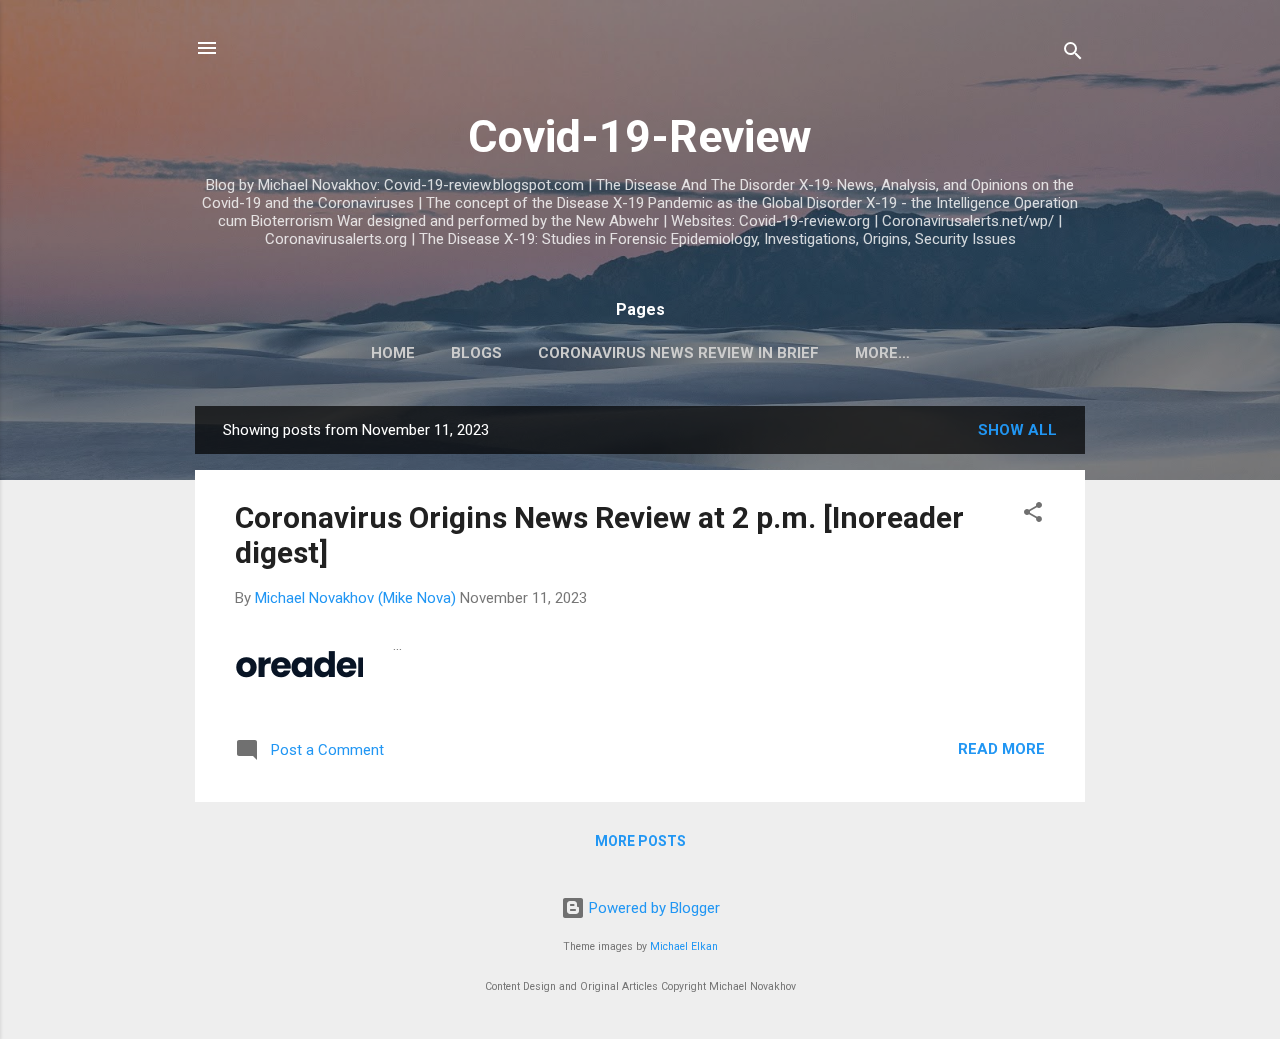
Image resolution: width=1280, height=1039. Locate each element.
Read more (1001, 749)
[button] (1033, 515)
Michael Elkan (684, 946)
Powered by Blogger (652, 908)
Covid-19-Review (640, 136)
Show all (1017, 430)
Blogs (476, 353)
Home (393, 353)
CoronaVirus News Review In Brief (678, 353)
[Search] (1073, 54)
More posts (640, 841)
